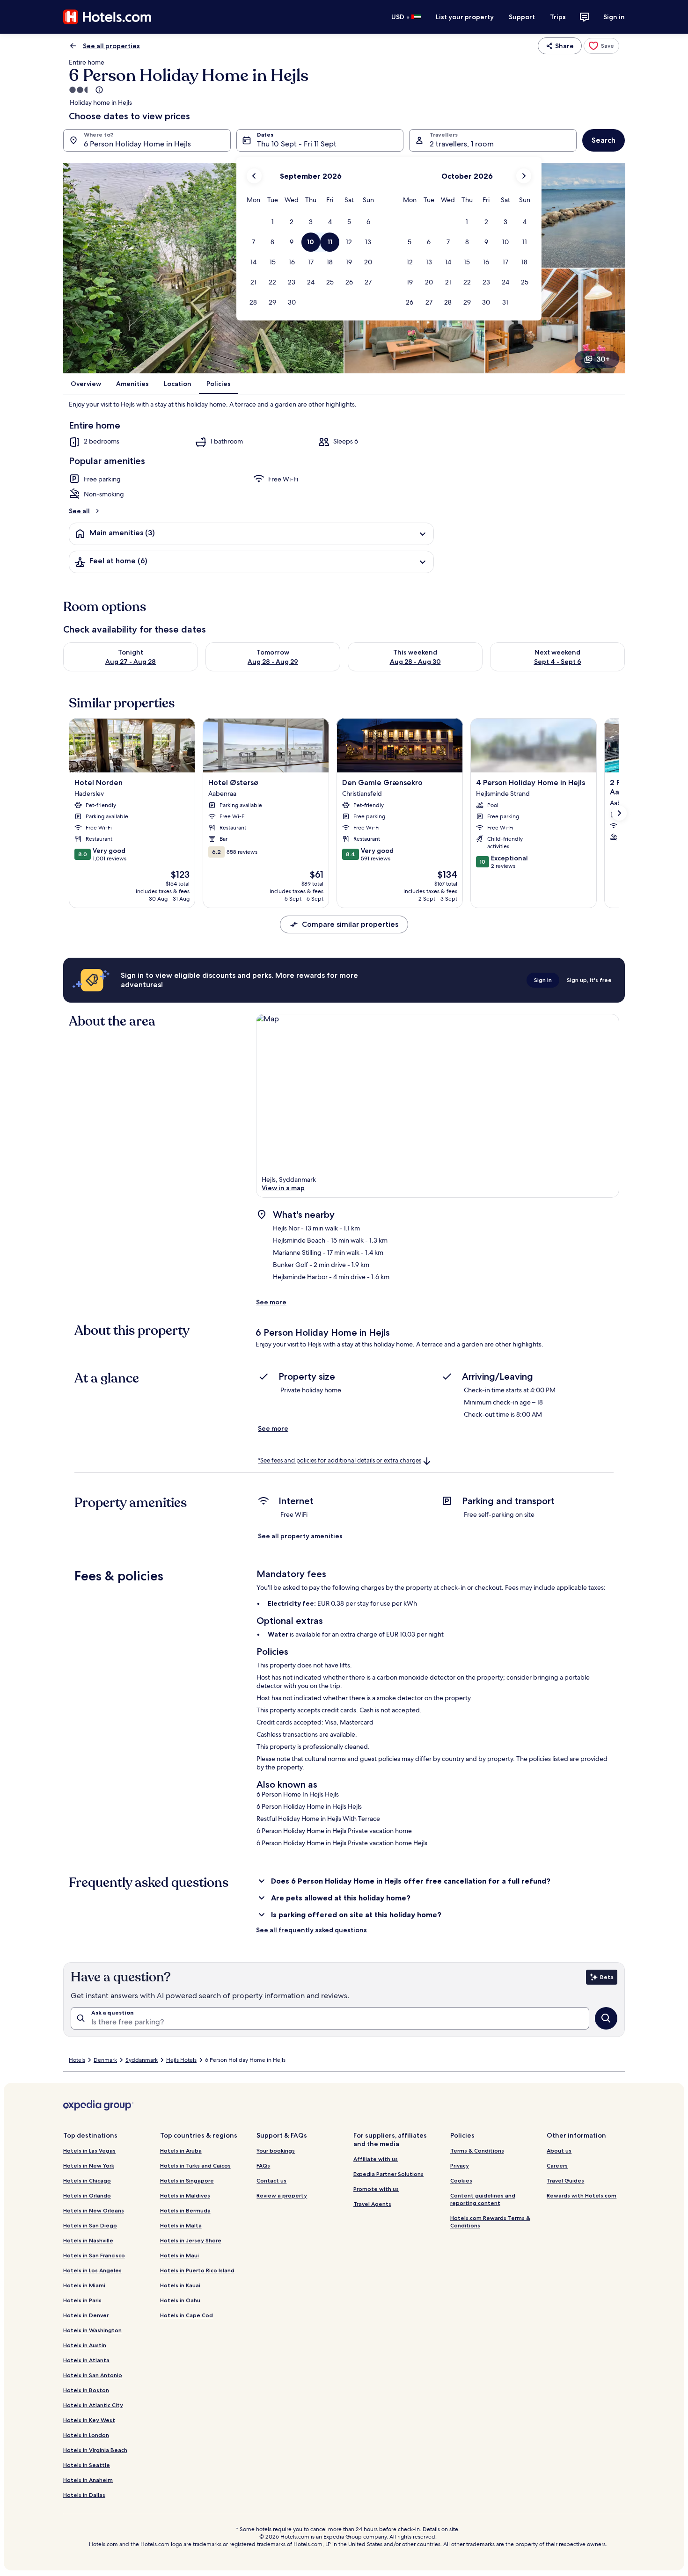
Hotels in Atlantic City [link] (93, 2405)
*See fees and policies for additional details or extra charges (340, 1460)
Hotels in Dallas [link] (84, 2495)
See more (271, 1302)
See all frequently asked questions (311, 1930)
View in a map (283, 1188)
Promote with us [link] (376, 2189)
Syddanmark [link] (142, 2060)
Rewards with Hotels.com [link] (582, 2195)
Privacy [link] (460, 2165)
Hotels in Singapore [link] (187, 2180)
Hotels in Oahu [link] (180, 2300)
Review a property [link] (282, 2195)
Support (522, 17)
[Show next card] (619, 813)
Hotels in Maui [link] (179, 2255)
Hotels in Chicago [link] (87, 2180)
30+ (603, 359)
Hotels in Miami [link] (84, 2285)
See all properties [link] (111, 46)
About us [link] (559, 2150)
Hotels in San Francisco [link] (94, 2255)
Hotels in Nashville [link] (88, 2240)
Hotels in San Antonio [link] (93, 2375)
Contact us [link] (271, 2180)
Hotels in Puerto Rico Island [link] (197, 2270)
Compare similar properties (350, 924)
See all (79, 511)
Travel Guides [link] (565, 2180)
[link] (601, 46)
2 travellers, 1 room (462, 144)
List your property (465, 17)
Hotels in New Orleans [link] (94, 2210)
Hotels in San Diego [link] (90, 2225)
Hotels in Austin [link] (85, 2345)
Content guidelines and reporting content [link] (483, 2199)
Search (604, 140)
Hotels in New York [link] (89, 2165)
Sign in (614, 17)
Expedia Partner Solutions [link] (388, 2174)
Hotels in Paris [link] (82, 2300)
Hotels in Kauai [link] (180, 2285)
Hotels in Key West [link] (89, 2420)
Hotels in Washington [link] (92, 2330)
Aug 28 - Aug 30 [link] (415, 662)
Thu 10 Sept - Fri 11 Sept (297, 144)
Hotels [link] (77, 2060)
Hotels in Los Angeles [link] (92, 2270)
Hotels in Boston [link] (86, 2390)
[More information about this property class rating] (98, 90)
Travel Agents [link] (372, 2204)
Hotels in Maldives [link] (185, 2195)
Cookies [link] (461, 2180)
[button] (273, 222)
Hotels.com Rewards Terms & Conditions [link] (490, 2222)
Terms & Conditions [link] (477, 2150)
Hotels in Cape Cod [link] (187, 2315)
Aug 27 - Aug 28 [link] (131, 662)
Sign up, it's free (589, 980)
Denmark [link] (105, 2060)
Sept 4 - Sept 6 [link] (558, 662)
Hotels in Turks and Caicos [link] (195, 2165)
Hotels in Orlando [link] (87, 2195)
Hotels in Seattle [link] (87, 2465)
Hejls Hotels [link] (181, 2060)
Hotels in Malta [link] (181, 2225)
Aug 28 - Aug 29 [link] (273, 662)
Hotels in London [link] (86, 2435)
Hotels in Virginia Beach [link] (95, 2450)
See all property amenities (300, 1536)
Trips (558, 17)
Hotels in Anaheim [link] (88, 2480)
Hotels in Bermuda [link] (185, 2210)
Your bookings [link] (276, 2150)
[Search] (606, 2018)
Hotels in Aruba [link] (181, 2150)
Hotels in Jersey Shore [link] (191, 2240)
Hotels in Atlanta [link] (86, 2360)
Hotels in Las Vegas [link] (89, 2150)
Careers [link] (557, 2165)
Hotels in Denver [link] (86, 2315)
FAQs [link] (263, 2165)
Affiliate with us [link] (376, 2159)
